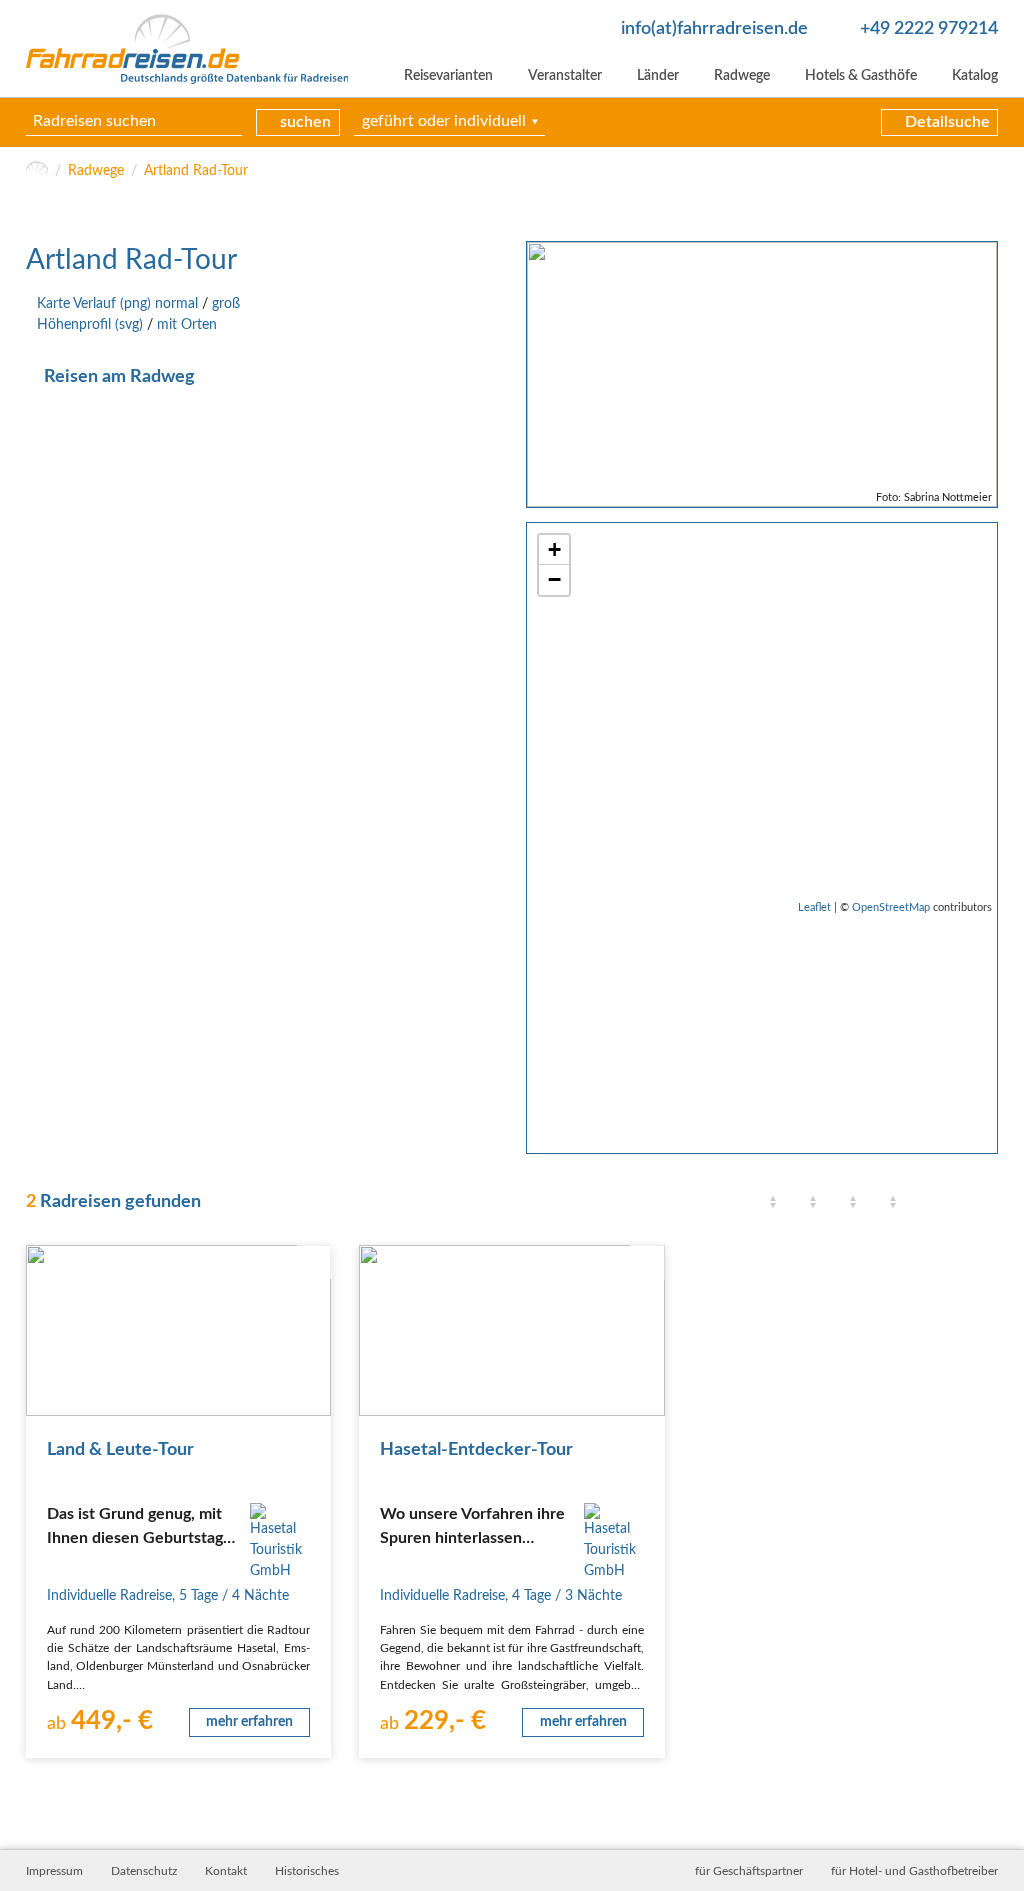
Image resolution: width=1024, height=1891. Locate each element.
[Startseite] (37, 171)
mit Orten (187, 325)
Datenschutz (144, 1871)
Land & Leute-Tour (120, 1449)
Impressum (54, 1871)
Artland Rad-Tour (196, 171)
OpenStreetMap (891, 907)
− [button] (554, 579)
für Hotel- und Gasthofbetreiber (914, 1871)
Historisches (307, 1871)
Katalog (975, 76)
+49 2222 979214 (929, 28)
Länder (658, 76)
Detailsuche (947, 122)
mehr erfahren (249, 1722)
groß (226, 304)
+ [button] (554, 549)
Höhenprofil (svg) (90, 325)
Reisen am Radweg (119, 376)
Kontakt (226, 1871)
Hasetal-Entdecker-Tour (476, 1449)
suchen (305, 122)
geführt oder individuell (444, 121)
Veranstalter (565, 76)
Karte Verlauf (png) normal (117, 304)
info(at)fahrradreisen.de (714, 28)
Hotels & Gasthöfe (861, 76)
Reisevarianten (448, 76)
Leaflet (814, 907)
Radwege (742, 76)
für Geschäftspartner (749, 1871)
